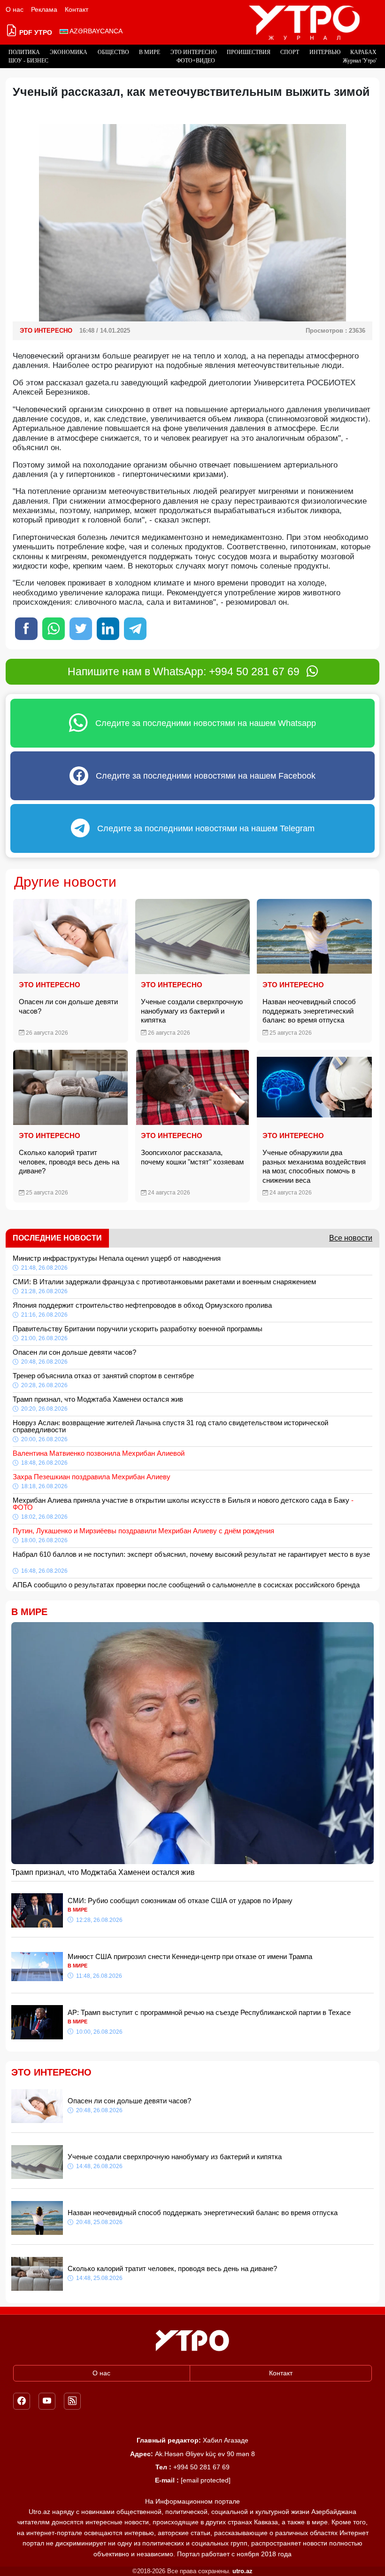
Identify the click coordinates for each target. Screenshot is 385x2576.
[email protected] (206, 2480)
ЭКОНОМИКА (69, 52)
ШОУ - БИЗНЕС (28, 61)
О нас (15, 9)
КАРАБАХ (363, 52)
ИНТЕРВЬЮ (325, 52)
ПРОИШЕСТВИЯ (249, 52)
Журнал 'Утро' (360, 61)
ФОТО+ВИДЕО (196, 61)
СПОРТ (290, 52)
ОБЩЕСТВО (113, 52)
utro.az (243, 2571)
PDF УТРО (35, 32)
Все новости (351, 1238)
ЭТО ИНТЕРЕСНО (194, 52)
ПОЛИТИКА (24, 52)
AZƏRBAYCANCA (95, 31)
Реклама (44, 9)
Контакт (77, 9)
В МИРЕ (150, 52)
